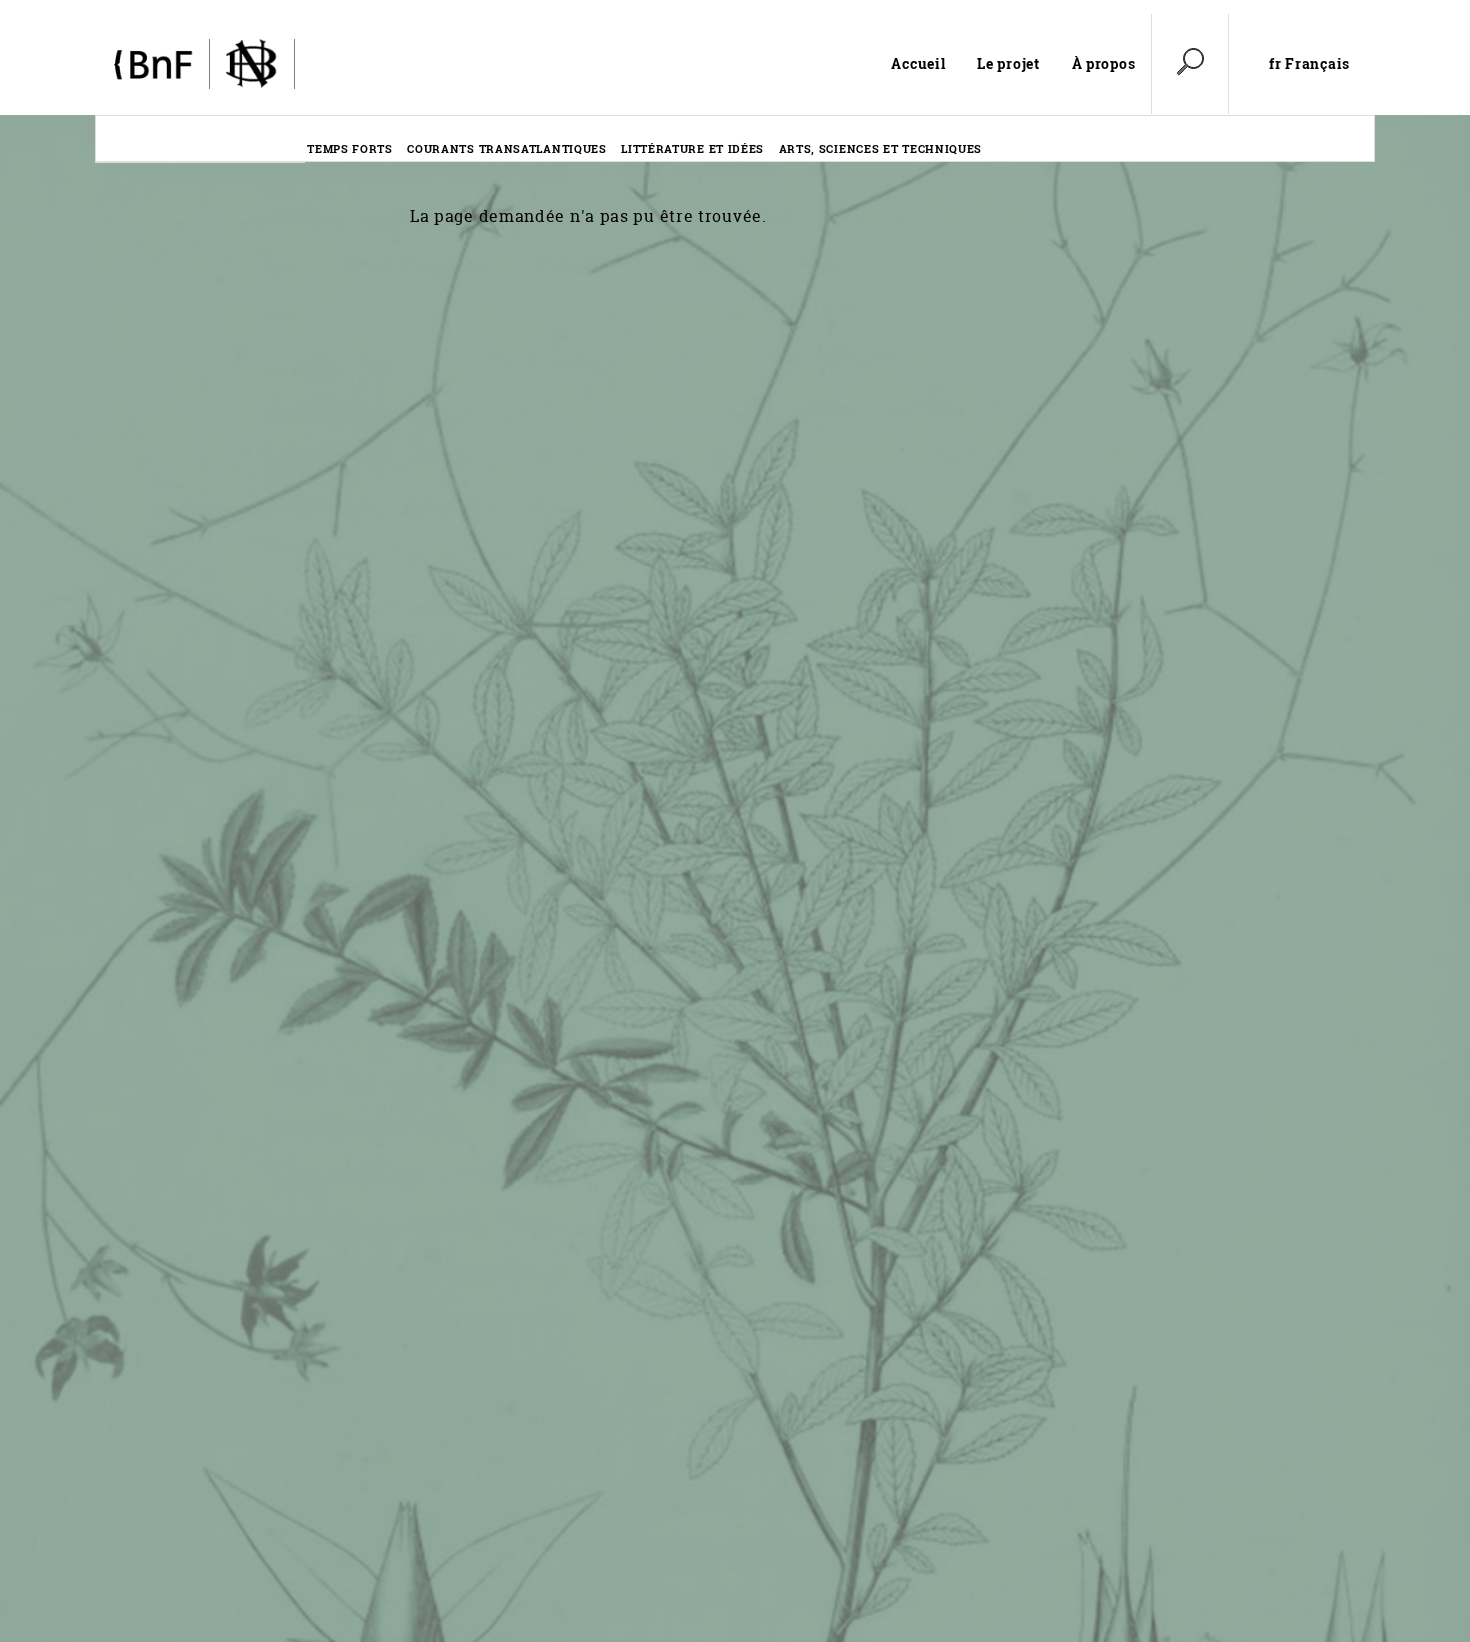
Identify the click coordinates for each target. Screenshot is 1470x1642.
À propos (1104, 63)
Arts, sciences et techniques (881, 148)
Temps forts (350, 148)
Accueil (918, 63)
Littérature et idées (692, 148)
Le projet (1008, 63)
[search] (1190, 64)
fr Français (1309, 64)
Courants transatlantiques (507, 148)
